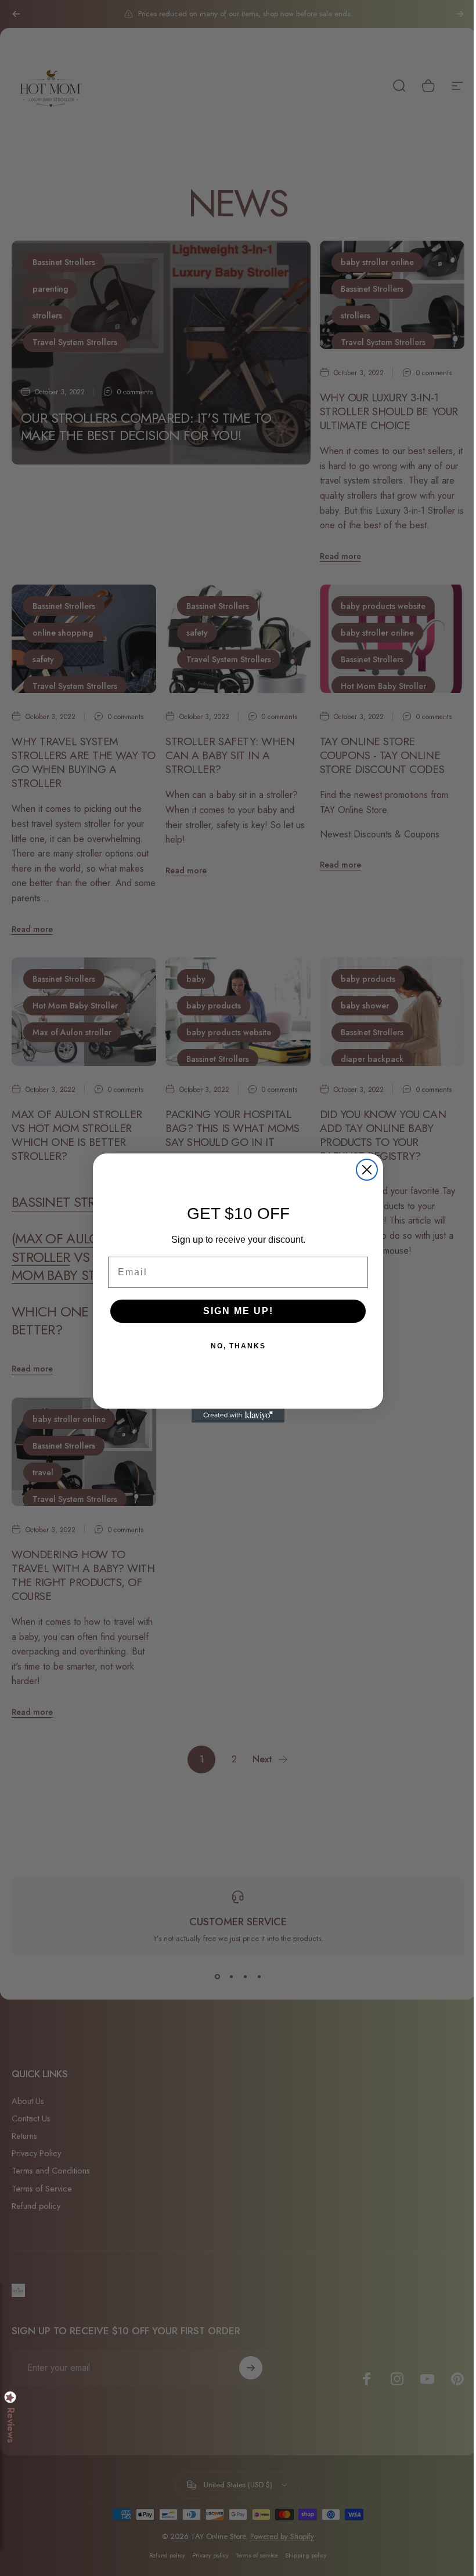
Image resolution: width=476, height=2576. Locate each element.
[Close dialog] (367, 1170)
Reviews (10, 2425)
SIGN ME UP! (238, 1311)
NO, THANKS (238, 1346)
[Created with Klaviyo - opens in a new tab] (238, 1416)
